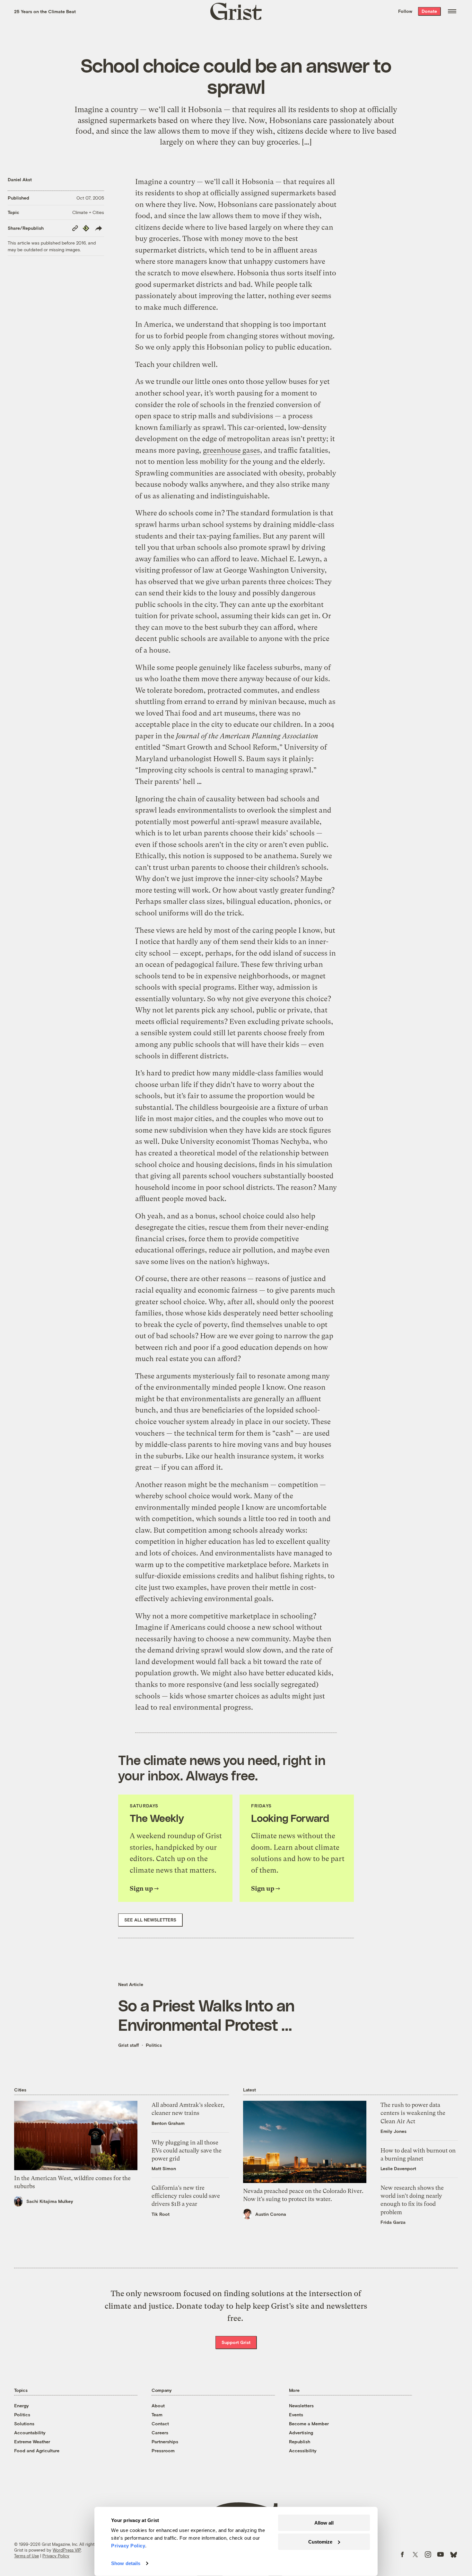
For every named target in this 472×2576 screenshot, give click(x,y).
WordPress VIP (67, 2550)
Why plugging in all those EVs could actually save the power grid (187, 2150)
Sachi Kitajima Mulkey (50, 2201)
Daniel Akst (20, 179)
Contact (160, 2424)
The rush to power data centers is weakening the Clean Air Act (413, 2113)
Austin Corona (271, 2214)
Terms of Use (26, 2556)
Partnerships (165, 2442)
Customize (320, 2541)
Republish (300, 2442)
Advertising (301, 2433)
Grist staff (129, 2045)
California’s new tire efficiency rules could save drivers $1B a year (186, 2196)
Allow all (324, 2523)
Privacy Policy (56, 2556)
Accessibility (303, 2451)
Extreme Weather (32, 2442)
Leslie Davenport (398, 2168)
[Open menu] (452, 11)
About (158, 2406)
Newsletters (301, 2406)
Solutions (24, 2424)
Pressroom (163, 2451)
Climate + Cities (88, 212)
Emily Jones (393, 2131)
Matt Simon (164, 2168)
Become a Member (309, 2424)
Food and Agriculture (37, 2451)
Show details (126, 2563)
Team (157, 2415)
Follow (405, 11)
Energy (22, 2406)
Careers (160, 2433)
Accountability (30, 2433)
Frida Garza (393, 2222)
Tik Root (161, 2214)
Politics (154, 2045)
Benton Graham (168, 2123)
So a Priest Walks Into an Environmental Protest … (206, 2015)
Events (296, 2415)
